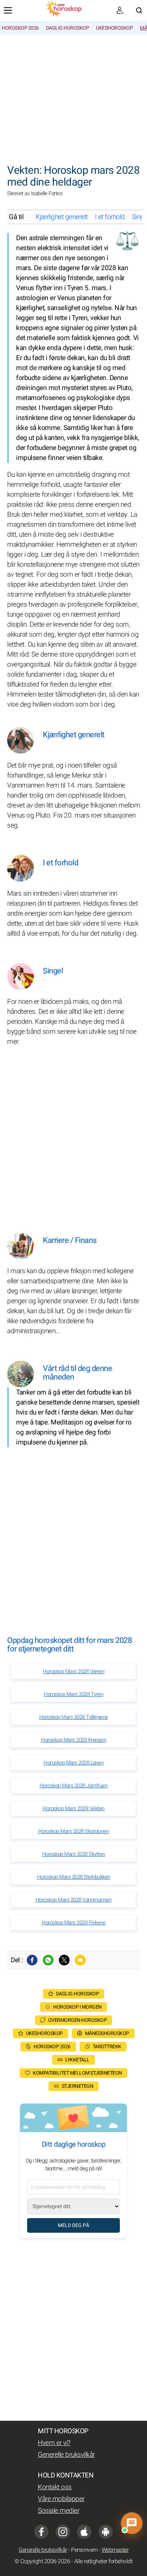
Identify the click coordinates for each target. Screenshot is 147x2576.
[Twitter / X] (64, 1960)
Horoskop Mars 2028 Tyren (73, 1694)
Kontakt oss (55, 2487)
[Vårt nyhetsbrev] (120, 10)
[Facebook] (32, 1960)
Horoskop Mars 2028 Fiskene (73, 1923)
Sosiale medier (59, 2511)
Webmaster (115, 2550)
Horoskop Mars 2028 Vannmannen (74, 1900)
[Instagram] (63, 2532)
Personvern (84, 2550)
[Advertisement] (73, 95)
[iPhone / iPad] (84, 2532)
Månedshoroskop (107, 2033)
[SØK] (139, 10)
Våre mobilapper (61, 2499)
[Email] (80, 1960)
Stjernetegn (78, 2086)
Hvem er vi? (54, 2443)
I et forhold (110, 217)
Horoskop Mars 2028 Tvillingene (74, 1717)
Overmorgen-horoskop (78, 2020)
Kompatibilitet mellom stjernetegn (77, 2073)
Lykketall (77, 2060)
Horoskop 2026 (20, 28)
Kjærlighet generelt (62, 217)
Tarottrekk (107, 2047)
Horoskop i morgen (77, 2007)
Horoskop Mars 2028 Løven (73, 1763)
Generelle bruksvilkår (66, 2455)
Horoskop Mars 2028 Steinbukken (74, 1877)
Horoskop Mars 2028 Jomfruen (74, 1786)
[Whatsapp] (48, 1960)
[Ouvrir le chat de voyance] (132, 2523)
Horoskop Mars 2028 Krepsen (73, 1740)
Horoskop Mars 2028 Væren (73, 1671)
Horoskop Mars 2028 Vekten (73, 1808)
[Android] (106, 2532)
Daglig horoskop (68, 28)
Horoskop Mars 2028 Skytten (74, 1854)
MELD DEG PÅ (73, 2225)
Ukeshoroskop (114, 28)
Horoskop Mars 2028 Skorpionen (74, 1831)
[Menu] (8, 10)
